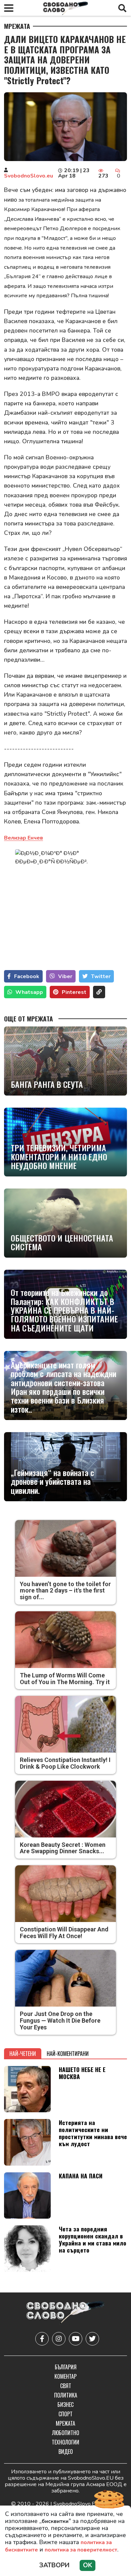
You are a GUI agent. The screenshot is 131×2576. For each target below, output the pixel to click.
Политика (66, 2395)
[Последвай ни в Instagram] (59, 2339)
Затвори (54, 2565)
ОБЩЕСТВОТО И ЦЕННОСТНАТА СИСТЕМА (62, 1242)
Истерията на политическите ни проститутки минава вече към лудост (93, 2133)
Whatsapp (29, 992)
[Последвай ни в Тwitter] (92, 2339)
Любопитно (66, 2433)
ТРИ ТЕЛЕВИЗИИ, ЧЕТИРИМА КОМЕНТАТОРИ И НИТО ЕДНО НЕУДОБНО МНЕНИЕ (59, 1156)
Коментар (65, 2376)
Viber (65, 976)
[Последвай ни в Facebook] (42, 2339)
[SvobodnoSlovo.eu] (65, 2313)
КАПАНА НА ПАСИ (81, 2176)
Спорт (65, 2414)
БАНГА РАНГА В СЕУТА (47, 1084)
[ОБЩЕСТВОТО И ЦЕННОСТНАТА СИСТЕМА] (65, 1223)
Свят (66, 2386)
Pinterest (74, 992)
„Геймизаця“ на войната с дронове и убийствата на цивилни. (52, 1481)
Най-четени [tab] (23, 2054)
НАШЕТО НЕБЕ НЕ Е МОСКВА (82, 2073)
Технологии (65, 2442)
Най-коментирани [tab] (68, 2054)
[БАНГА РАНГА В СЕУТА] (65, 1061)
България (66, 2367)
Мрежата (17, 26)
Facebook (27, 976)
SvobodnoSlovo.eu (29, 176)
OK (88, 2565)
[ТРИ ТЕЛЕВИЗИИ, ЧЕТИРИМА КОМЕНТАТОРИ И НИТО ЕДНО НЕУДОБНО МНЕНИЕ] (65, 1142)
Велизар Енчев (24, 838)
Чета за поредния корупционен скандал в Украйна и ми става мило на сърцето (93, 2239)
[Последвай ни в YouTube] (76, 2339)
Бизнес (65, 2405)
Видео (66, 2452)
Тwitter (101, 976)
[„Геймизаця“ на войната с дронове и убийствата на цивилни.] (65, 1467)
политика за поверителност (81, 2550)
